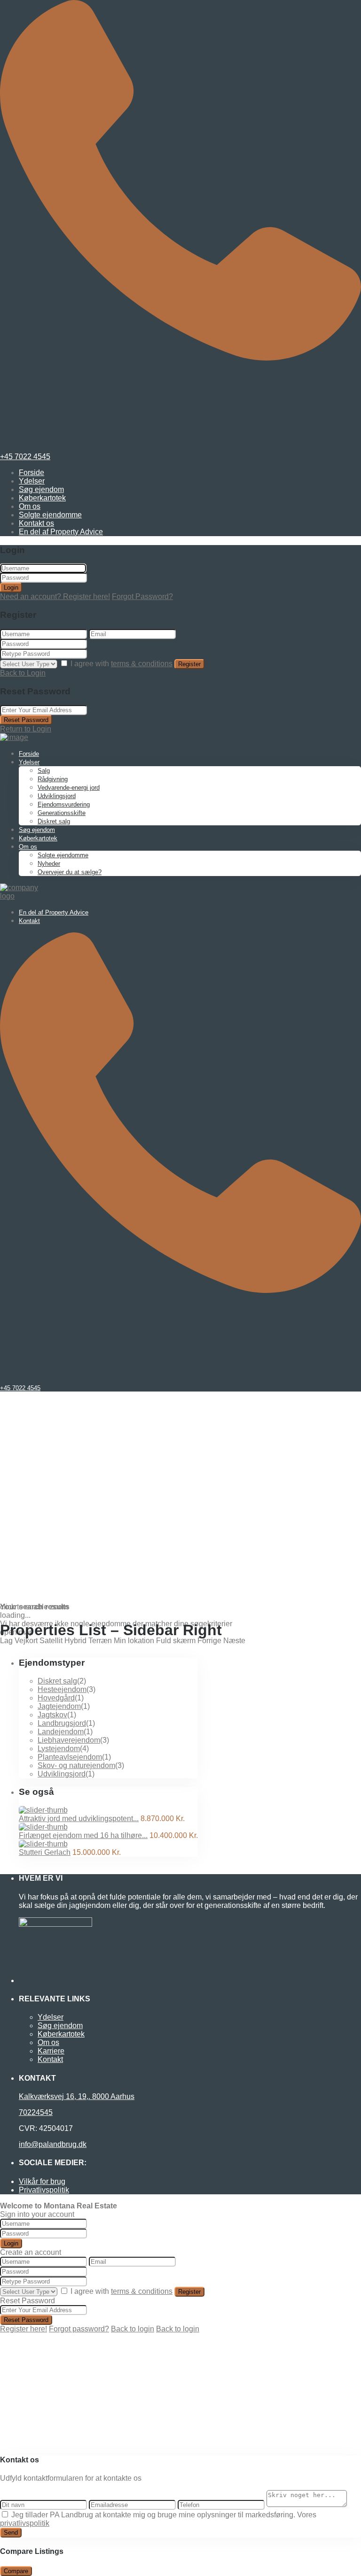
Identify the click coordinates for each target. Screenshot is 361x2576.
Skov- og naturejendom (76, 1765)
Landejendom (61, 1732)
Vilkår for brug (42, 2181)
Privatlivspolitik (44, 2190)
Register (189, 664)
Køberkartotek (42, 498)
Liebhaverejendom (69, 1740)
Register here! (24, 2329)
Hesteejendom (62, 1689)
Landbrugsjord (62, 1723)
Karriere (51, 2051)
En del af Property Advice (61, 532)
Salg (44, 771)
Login (11, 588)
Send (11, 2533)
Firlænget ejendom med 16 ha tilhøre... (83, 1835)
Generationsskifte (62, 813)
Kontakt (29, 921)
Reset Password (26, 720)
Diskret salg (54, 821)
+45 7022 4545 (25, 457)
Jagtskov (52, 1715)
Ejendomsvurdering (64, 804)
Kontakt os (36, 523)
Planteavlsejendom (70, 1757)
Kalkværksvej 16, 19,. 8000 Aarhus (77, 2096)
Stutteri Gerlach (45, 1852)
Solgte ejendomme (50, 515)
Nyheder (49, 864)
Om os (30, 506)
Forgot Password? (142, 596)
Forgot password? (79, 2329)
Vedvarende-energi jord (69, 788)
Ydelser (32, 481)
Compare (16, 2571)
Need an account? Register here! (55, 596)
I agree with (122, 664)
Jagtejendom (59, 1706)
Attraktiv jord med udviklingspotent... (79, 1819)
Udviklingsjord (57, 796)
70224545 (36, 2112)
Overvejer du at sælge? (70, 872)
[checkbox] (5, 2514)
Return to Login (26, 729)
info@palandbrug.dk (53, 2144)
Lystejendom (59, 1749)
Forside (31, 473)
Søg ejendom (41, 489)
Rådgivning (53, 779)
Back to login (133, 2329)
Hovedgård (56, 1698)
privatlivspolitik (25, 2523)
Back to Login (23, 673)
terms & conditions (142, 664)
